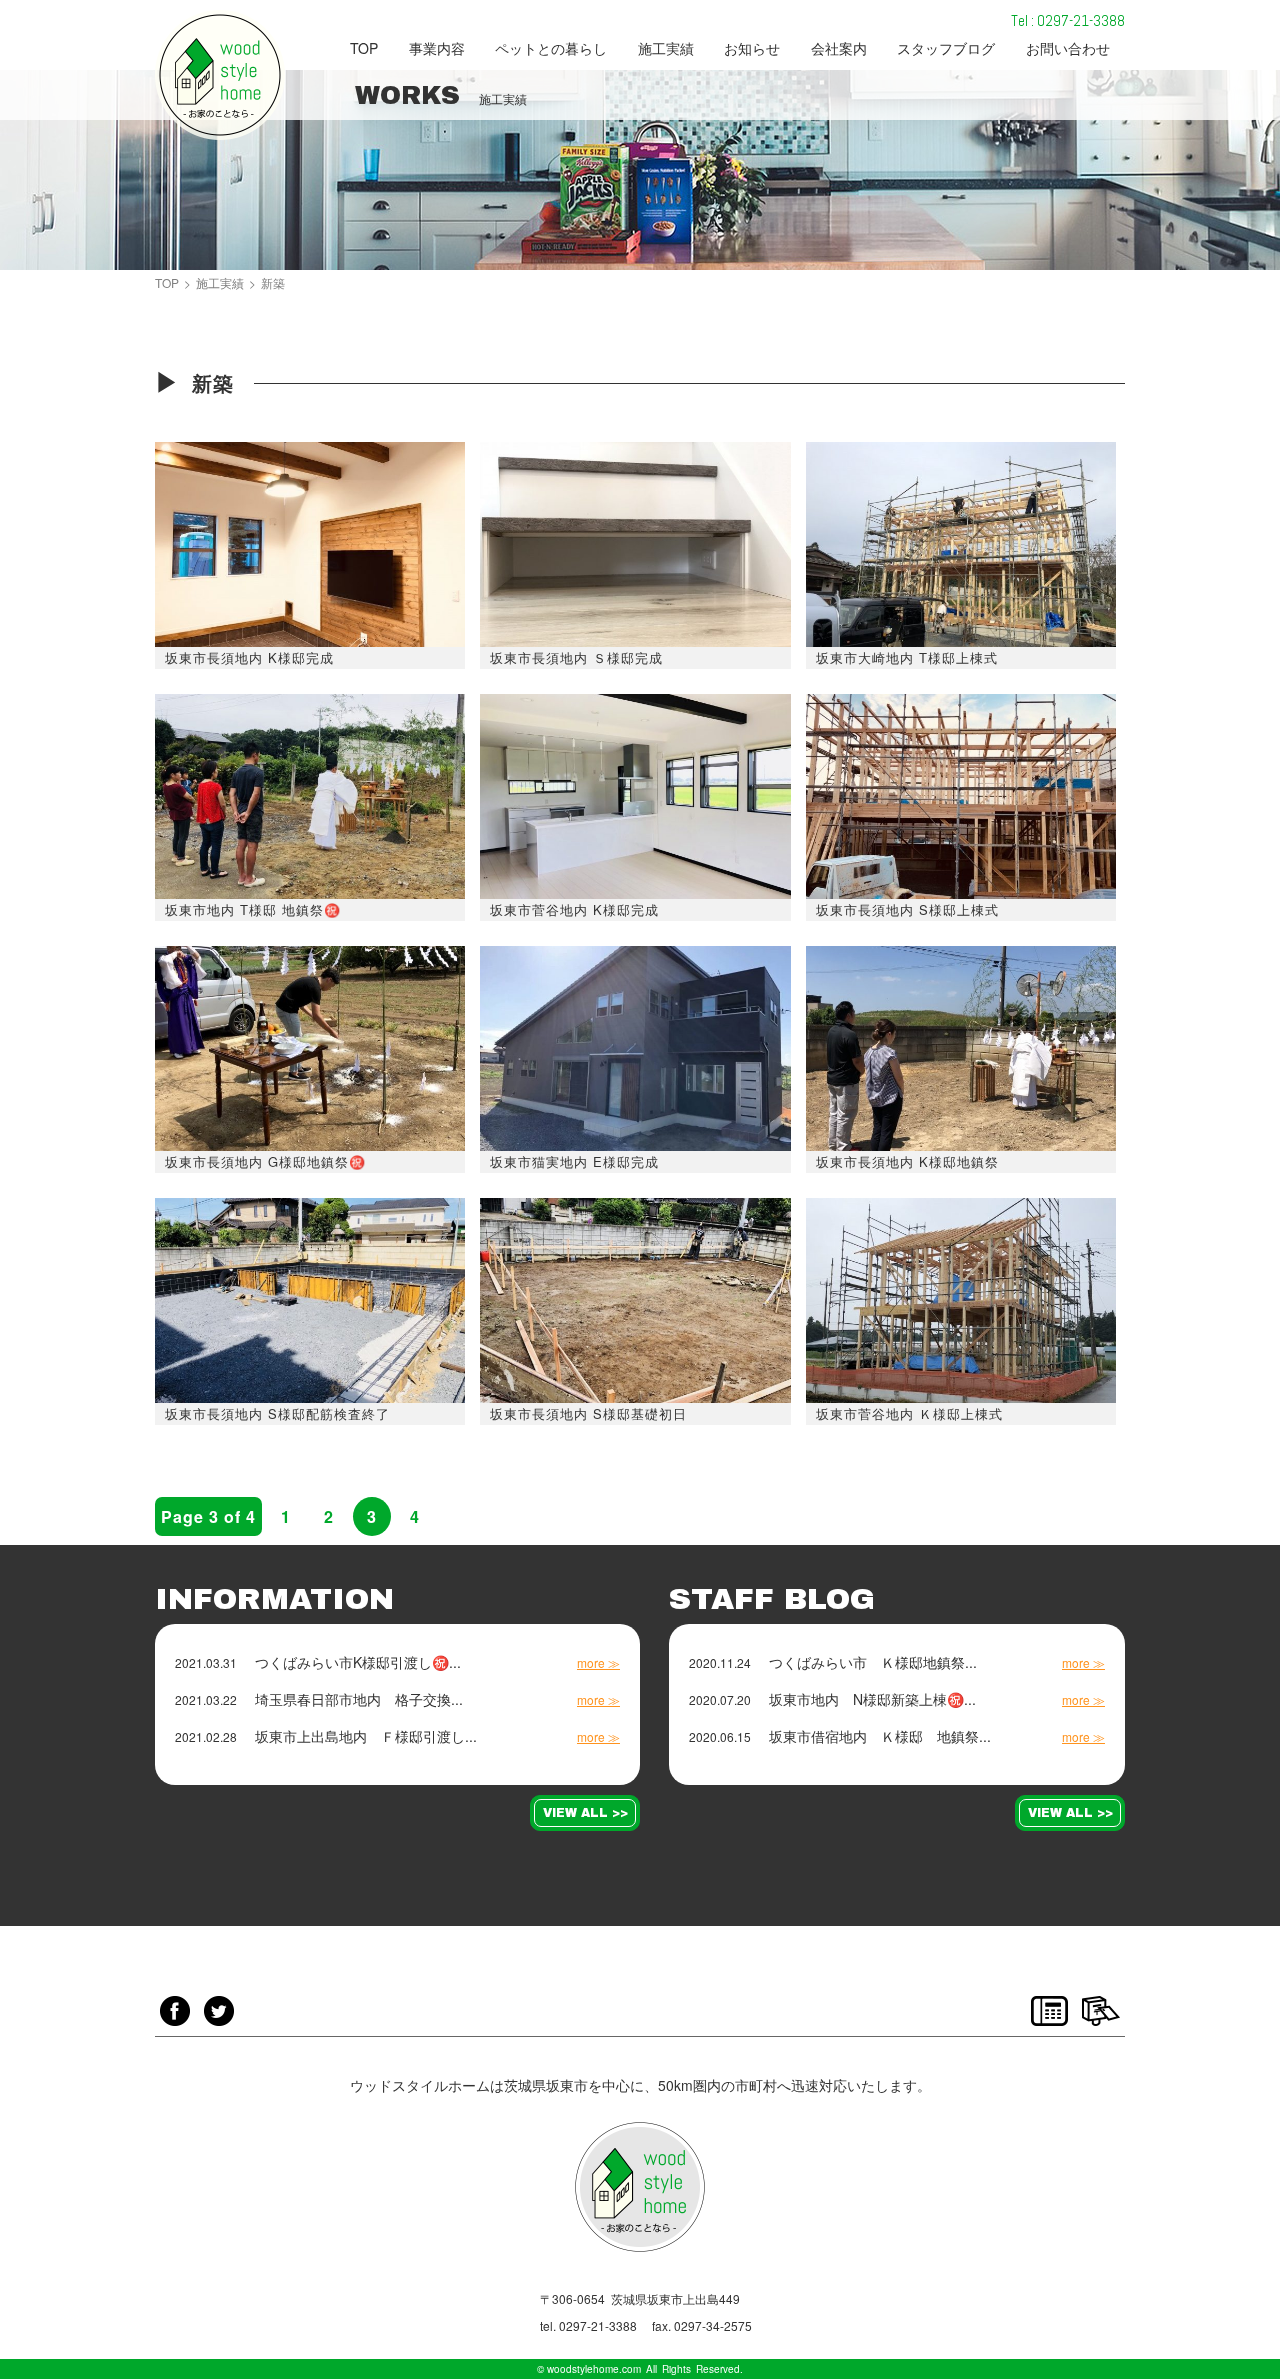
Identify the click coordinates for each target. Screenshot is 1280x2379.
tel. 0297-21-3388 (588, 2326)
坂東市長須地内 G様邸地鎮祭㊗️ (265, 1161)
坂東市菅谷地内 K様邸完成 (574, 909)
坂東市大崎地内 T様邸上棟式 (907, 657)
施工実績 (220, 283)
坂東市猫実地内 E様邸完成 (574, 1161)
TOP (167, 283)
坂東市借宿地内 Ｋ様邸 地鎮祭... (880, 1736)
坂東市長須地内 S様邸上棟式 (907, 909)
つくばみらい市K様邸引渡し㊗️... (358, 1662)
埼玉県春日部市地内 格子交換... (359, 1699)
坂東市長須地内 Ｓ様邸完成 (576, 657)
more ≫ (598, 1663)
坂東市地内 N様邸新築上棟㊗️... (872, 1699)
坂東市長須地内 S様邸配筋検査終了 (277, 1413)
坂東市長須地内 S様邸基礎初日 (588, 1413)
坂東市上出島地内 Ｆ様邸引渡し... (366, 1736)
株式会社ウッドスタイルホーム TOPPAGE (220, 75)
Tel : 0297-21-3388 (1068, 20)
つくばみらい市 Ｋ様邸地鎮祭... (873, 1662)
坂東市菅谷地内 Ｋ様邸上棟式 (909, 1413)
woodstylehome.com (594, 2369)
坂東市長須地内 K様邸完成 (249, 657)
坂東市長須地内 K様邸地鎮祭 (907, 1161)
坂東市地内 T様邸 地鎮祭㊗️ (253, 909)
